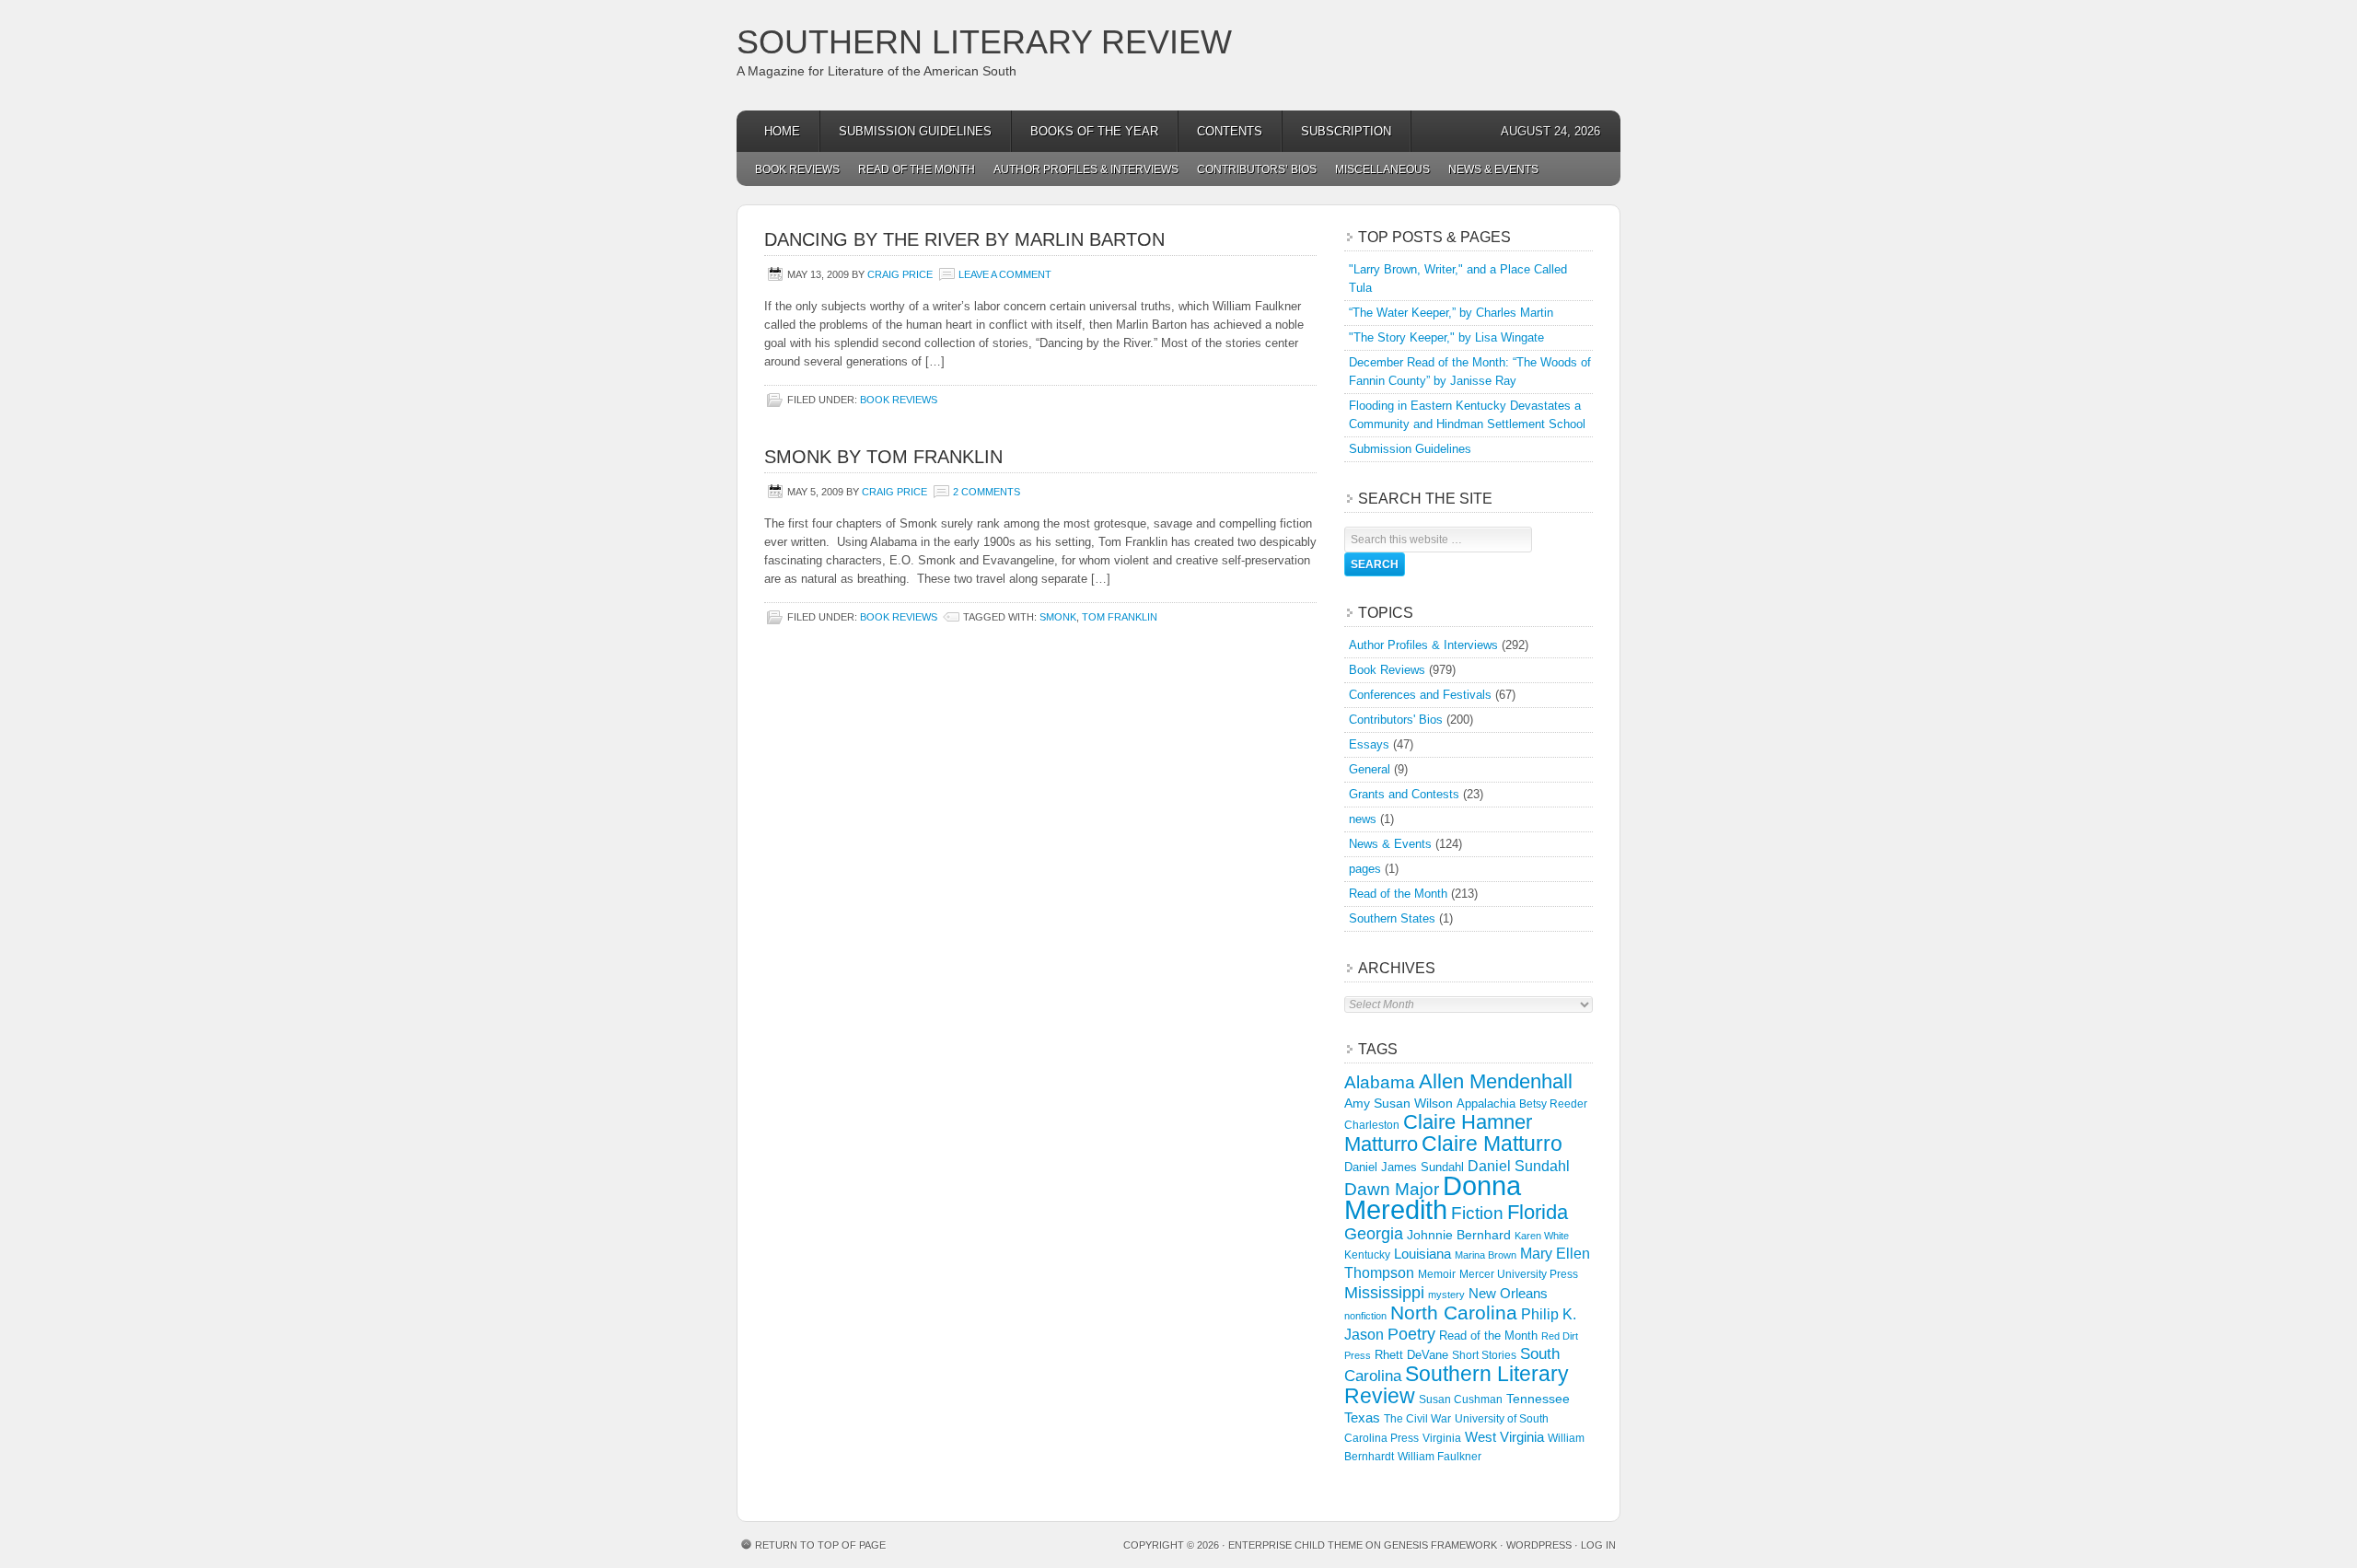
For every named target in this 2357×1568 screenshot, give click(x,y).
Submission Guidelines (915, 131)
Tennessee (1538, 1399)
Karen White (1542, 1236)
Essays (1369, 744)
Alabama (1380, 1082)
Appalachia (1486, 1103)
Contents (1230, 131)
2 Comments (987, 492)
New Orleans (1508, 1293)
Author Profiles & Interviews (1086, 169)
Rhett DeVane (1411, 1355)
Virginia (1442, 1438)
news (1363, 819)
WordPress (1539, 1545)
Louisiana (1422, 1254)
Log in (1598, 1545)
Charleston (1372, 1125)
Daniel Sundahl (1519, 1166)
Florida (1538, 1212)
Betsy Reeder (1553, 1104)
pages (1365, 869)
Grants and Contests (1404, 794)
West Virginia (1504, 1437)
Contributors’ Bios (1257, 169)
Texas (1362, 1417)
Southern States (1392, 918)
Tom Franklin (1120, 617)
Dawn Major (1392, 1189)
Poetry (1411, 1334)
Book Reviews (797, 169)
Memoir (1437, 1274)
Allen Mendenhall (1496, 1081)
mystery (1446, 1295)
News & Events (1493, 169)
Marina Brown (1486, 1255)
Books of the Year (1094, 131)
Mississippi (1384, 1293)
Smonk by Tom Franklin (883, 457)
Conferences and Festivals (1420, 695)
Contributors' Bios (1396, 720)
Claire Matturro (1492, 1144)
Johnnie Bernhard (1459, 1235)
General (1370, 769)
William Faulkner (1440, 1457)
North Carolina (1454, 1312)
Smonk (1058, 617)
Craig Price (900, 274)
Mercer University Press (1519, 1274)
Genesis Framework (1440, 1545)
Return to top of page (820, 1545)
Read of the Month (917, 169)
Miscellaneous (1382, 169)
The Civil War (1417, 1419)
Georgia (1374, 1234)
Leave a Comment (1005, 274)
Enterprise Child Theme (1295, 1545)
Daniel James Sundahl (1404, 1167)
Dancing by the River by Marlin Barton (964, 239)
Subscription (1346, 131)
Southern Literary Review (984, 42)
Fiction (1477, 1213)
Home (782, 131)
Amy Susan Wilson (1399, 1103)
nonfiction (1365, 1316)
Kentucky (1367, 1255)
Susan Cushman (1461, 1400)
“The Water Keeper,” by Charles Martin (1451, 313)
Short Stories (1484, 1355)
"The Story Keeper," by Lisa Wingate (1446, 337)
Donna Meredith (1433, 1197)
